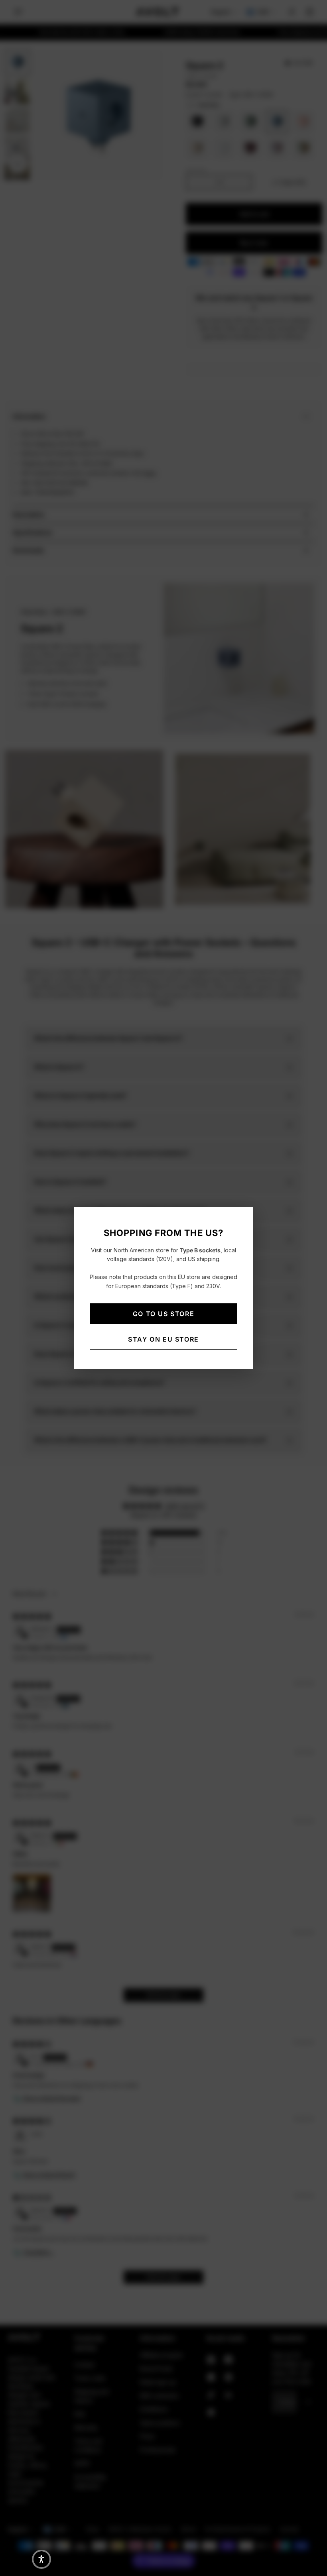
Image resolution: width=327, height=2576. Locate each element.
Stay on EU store (163, 1339)
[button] (41, 2559)
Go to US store (163, 1314)
